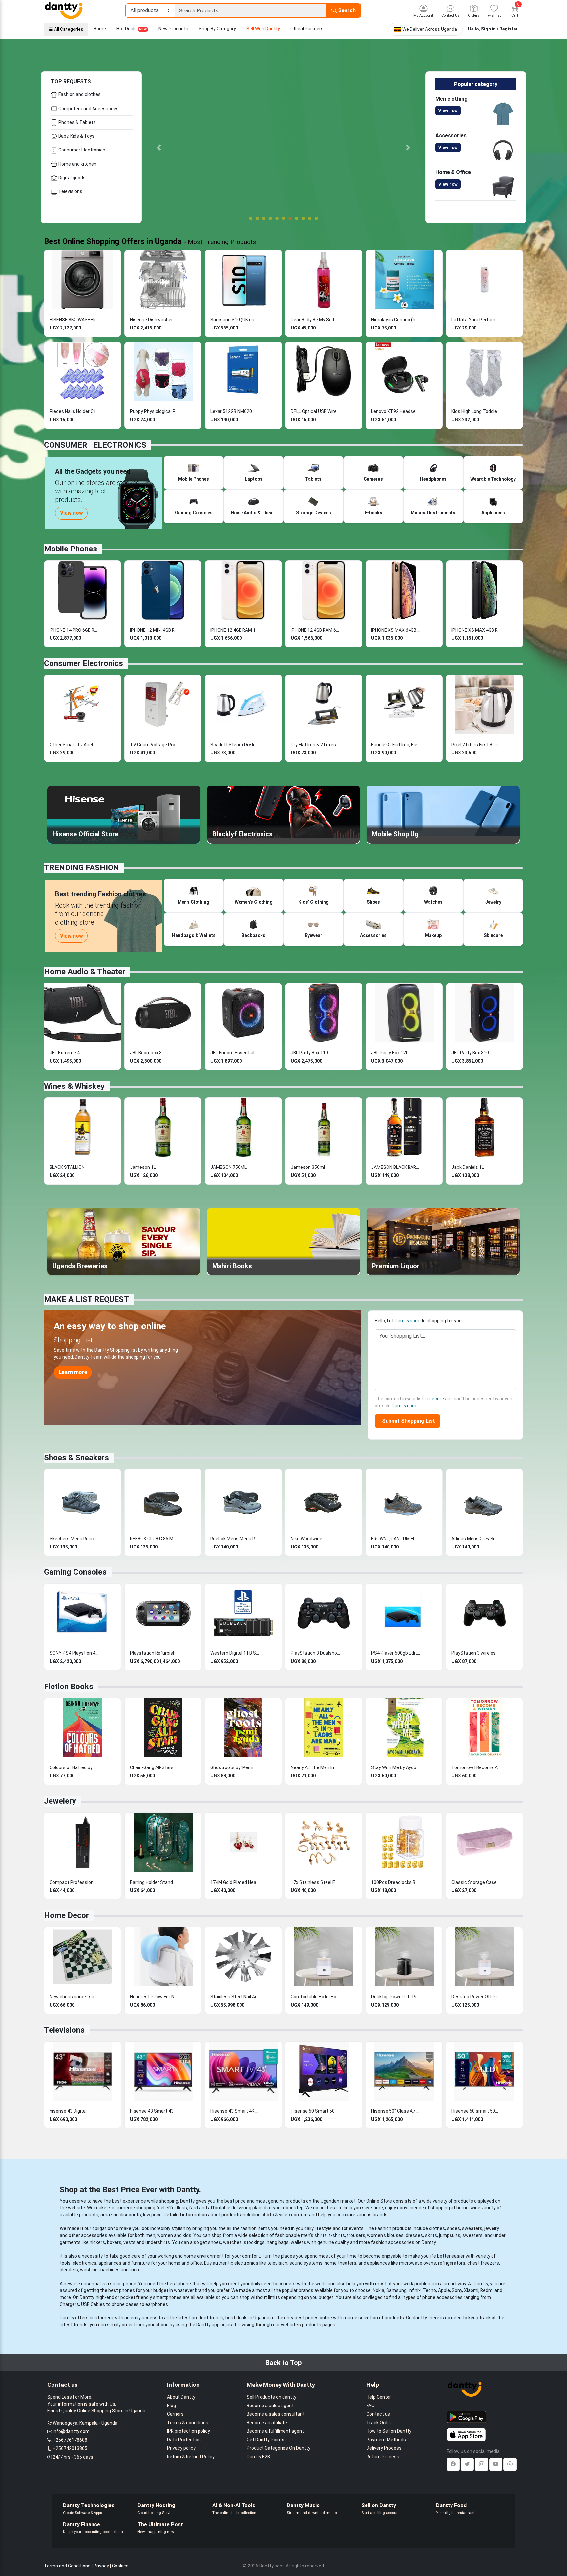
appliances (110, 2263)
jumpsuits (450, 2235)
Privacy (101, 2566)
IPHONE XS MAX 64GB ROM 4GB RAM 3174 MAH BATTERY (396, 630)
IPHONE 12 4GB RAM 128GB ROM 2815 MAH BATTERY (235, 630)
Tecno (429, 2290)
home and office (185, 2263)
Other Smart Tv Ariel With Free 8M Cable (74, 745)
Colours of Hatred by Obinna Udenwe (74, 1767)
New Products (173, 29)
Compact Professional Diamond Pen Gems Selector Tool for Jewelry (74, 1882)
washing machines (100, 2270)
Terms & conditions (188, 2423)
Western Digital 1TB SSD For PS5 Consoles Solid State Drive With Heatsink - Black (235, 1653)
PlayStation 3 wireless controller (476, 1653)
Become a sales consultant (276, 2414)
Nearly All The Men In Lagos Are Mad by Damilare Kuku (315, 1767)
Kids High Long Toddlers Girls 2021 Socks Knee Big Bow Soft (476, 411)
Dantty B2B (258, 2457)
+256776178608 (70, 2440)
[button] (159, 147)
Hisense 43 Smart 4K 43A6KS (235, 2111)
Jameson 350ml (308, 1167)
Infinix (415, 2290)
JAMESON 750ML (229, 1167)
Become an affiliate (267, 2423)
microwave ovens (418, 2263)
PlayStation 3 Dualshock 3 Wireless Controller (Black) (315, 1653)
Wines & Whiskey (74, 1086)
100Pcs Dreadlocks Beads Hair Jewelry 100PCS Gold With (396, 1882)
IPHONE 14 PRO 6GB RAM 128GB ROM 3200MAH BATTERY (74, 630)
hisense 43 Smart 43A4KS (155, 2111)
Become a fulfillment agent (275, 2431)
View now (448, 111)
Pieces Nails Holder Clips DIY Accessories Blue (74, 411)
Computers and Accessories (88, 109)
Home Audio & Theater (85, 972)
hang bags (278, 2242)
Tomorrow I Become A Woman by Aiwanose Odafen (476, 1767)
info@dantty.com (71, 2431)
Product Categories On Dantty (279, 2448)
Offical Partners (307, 29)
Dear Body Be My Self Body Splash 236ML (315, 320)
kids (187, 2235)
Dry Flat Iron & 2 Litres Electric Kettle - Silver (315, 745)
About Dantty (181, 2397)
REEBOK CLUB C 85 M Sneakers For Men (155, 1539)
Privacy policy (181, 2448)
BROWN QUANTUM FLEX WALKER (396, 1539)
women (165, 2235)
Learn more (73, 1372)
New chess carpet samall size (74, 1997)
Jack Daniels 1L (468, 1167)
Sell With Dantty (263, 29)
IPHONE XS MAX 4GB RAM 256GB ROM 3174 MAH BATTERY (476, 630)
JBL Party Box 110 (309, 1053)
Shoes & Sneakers (76, 1458)
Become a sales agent (270, 2406)
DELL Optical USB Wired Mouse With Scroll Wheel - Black (315, 411)
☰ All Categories (66, 29)
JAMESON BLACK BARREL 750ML (396, 1167)
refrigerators (452, 2263)
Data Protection (184, 2440)
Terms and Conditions (67, 2566)
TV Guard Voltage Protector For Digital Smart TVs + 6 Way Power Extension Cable (155, 745)
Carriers (175, 2414)
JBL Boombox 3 (146, 1053)
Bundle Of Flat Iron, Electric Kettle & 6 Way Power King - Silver (396, 745)
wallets (298, 2242)
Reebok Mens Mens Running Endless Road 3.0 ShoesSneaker (235, 1539)
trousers (356, 2235)
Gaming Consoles (75, 1572)
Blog (171, 2406)
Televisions (70, 191)
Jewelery (60, 1801)
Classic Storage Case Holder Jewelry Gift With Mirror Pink (476, 1882)
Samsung (396, 2290)
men (150, 2235)
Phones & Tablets (77, 122)
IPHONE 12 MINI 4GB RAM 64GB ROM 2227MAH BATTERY (155, 630)
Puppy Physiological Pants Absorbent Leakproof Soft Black (155, 411)
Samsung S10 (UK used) (235, 320)
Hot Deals (132, 29)
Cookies (120, 2566)
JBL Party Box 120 (390, 1053)
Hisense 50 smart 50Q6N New (476, 2111)
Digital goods (72, 178)
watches (232, 2242)
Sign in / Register (499, 29)
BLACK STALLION (67, 1167)
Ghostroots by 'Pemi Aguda (235, 1767)
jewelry (492, 2228)
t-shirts (337, 2235)
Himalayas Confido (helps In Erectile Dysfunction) (396, 320)
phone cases (125, 2304)
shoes (453, 2228)
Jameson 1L (143, 1167)
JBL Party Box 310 (470, 1053)
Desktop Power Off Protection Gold (476, 1997)
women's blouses (385, 2235)
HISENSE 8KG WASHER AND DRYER (74, 320)
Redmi (487, 2290)
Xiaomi (471, 2290)
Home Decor (66, 1915)
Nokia (378, 2290)
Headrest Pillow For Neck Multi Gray (155, 1997)
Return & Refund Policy (191, 2457)
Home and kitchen (77, 164)
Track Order (379, 2423)
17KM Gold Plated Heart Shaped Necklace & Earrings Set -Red (235, 1882)
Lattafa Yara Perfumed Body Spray (476, 320)
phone (184, 2284)
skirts (431, 2235)
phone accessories (442, 2297)
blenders (69, 2270)
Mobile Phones (71, 549)
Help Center (379, 2397)
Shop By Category (217, 29)
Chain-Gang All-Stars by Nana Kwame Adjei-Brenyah (155, 1767)
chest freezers (483, 2263)
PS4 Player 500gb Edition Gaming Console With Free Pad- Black (396, 1653)
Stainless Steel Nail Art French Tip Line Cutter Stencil (235, 1997)
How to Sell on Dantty (389, 2431)
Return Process (383, 2457)
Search (346, 10)
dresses (414, 2235)
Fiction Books (69, 1687)
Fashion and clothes (79, 94)
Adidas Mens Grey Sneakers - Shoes (476, 1539)
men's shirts (314, 2235)
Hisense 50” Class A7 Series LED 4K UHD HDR (396, 2111)
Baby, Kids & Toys (76, 136)
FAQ (371, 2406)
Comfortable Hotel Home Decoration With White (315, 1997)
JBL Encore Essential (232, 1053)
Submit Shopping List (407, 1421)
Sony (457, 2290)
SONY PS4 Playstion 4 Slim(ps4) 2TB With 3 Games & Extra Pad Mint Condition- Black (74, 1653)
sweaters (472, 2228)
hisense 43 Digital (68, 2111)
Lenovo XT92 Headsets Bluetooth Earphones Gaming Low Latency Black (396, 411)
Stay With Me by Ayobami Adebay (396, 1767)
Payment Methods (386, 2440)
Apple (444, 2290)
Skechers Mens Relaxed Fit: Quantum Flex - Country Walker (74, 1539)
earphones (157, 2304)
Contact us (378, 2414)
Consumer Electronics (81, 150)
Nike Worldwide (306, 1539)
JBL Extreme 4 (65, 1053)
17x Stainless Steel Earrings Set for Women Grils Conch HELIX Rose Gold (315, 1882)
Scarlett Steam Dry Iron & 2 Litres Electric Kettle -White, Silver (235, 745)
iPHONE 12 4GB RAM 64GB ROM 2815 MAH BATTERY (315, 630)
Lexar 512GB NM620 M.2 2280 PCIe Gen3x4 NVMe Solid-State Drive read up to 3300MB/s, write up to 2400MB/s (235, 411)
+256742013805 (70, 2448)
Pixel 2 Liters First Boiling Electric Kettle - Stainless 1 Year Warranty (476, 745)
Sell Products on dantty (272, 2397)
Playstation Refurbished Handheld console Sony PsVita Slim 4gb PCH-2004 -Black (155, 1653)
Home (100, 29)
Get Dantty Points (266, 2440)
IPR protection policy (189, 2431)
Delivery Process (384, 2448)
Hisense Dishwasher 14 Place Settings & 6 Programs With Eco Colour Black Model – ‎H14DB (155, 320)
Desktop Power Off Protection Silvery (396, 1997)
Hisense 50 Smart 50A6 (315, 2111)
